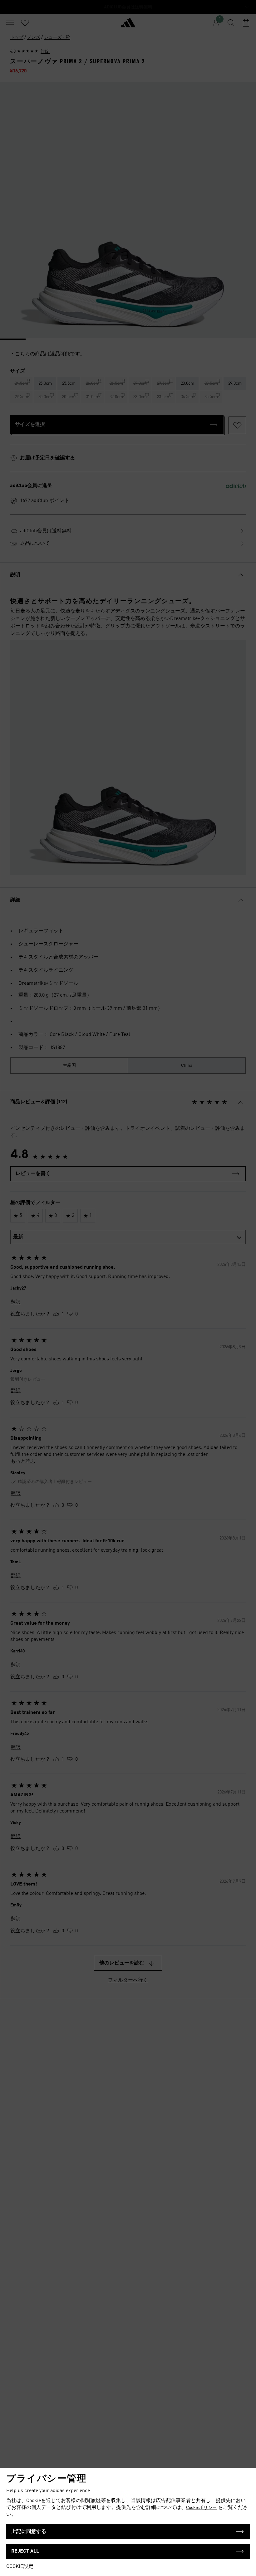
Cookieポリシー (201, 2508)
